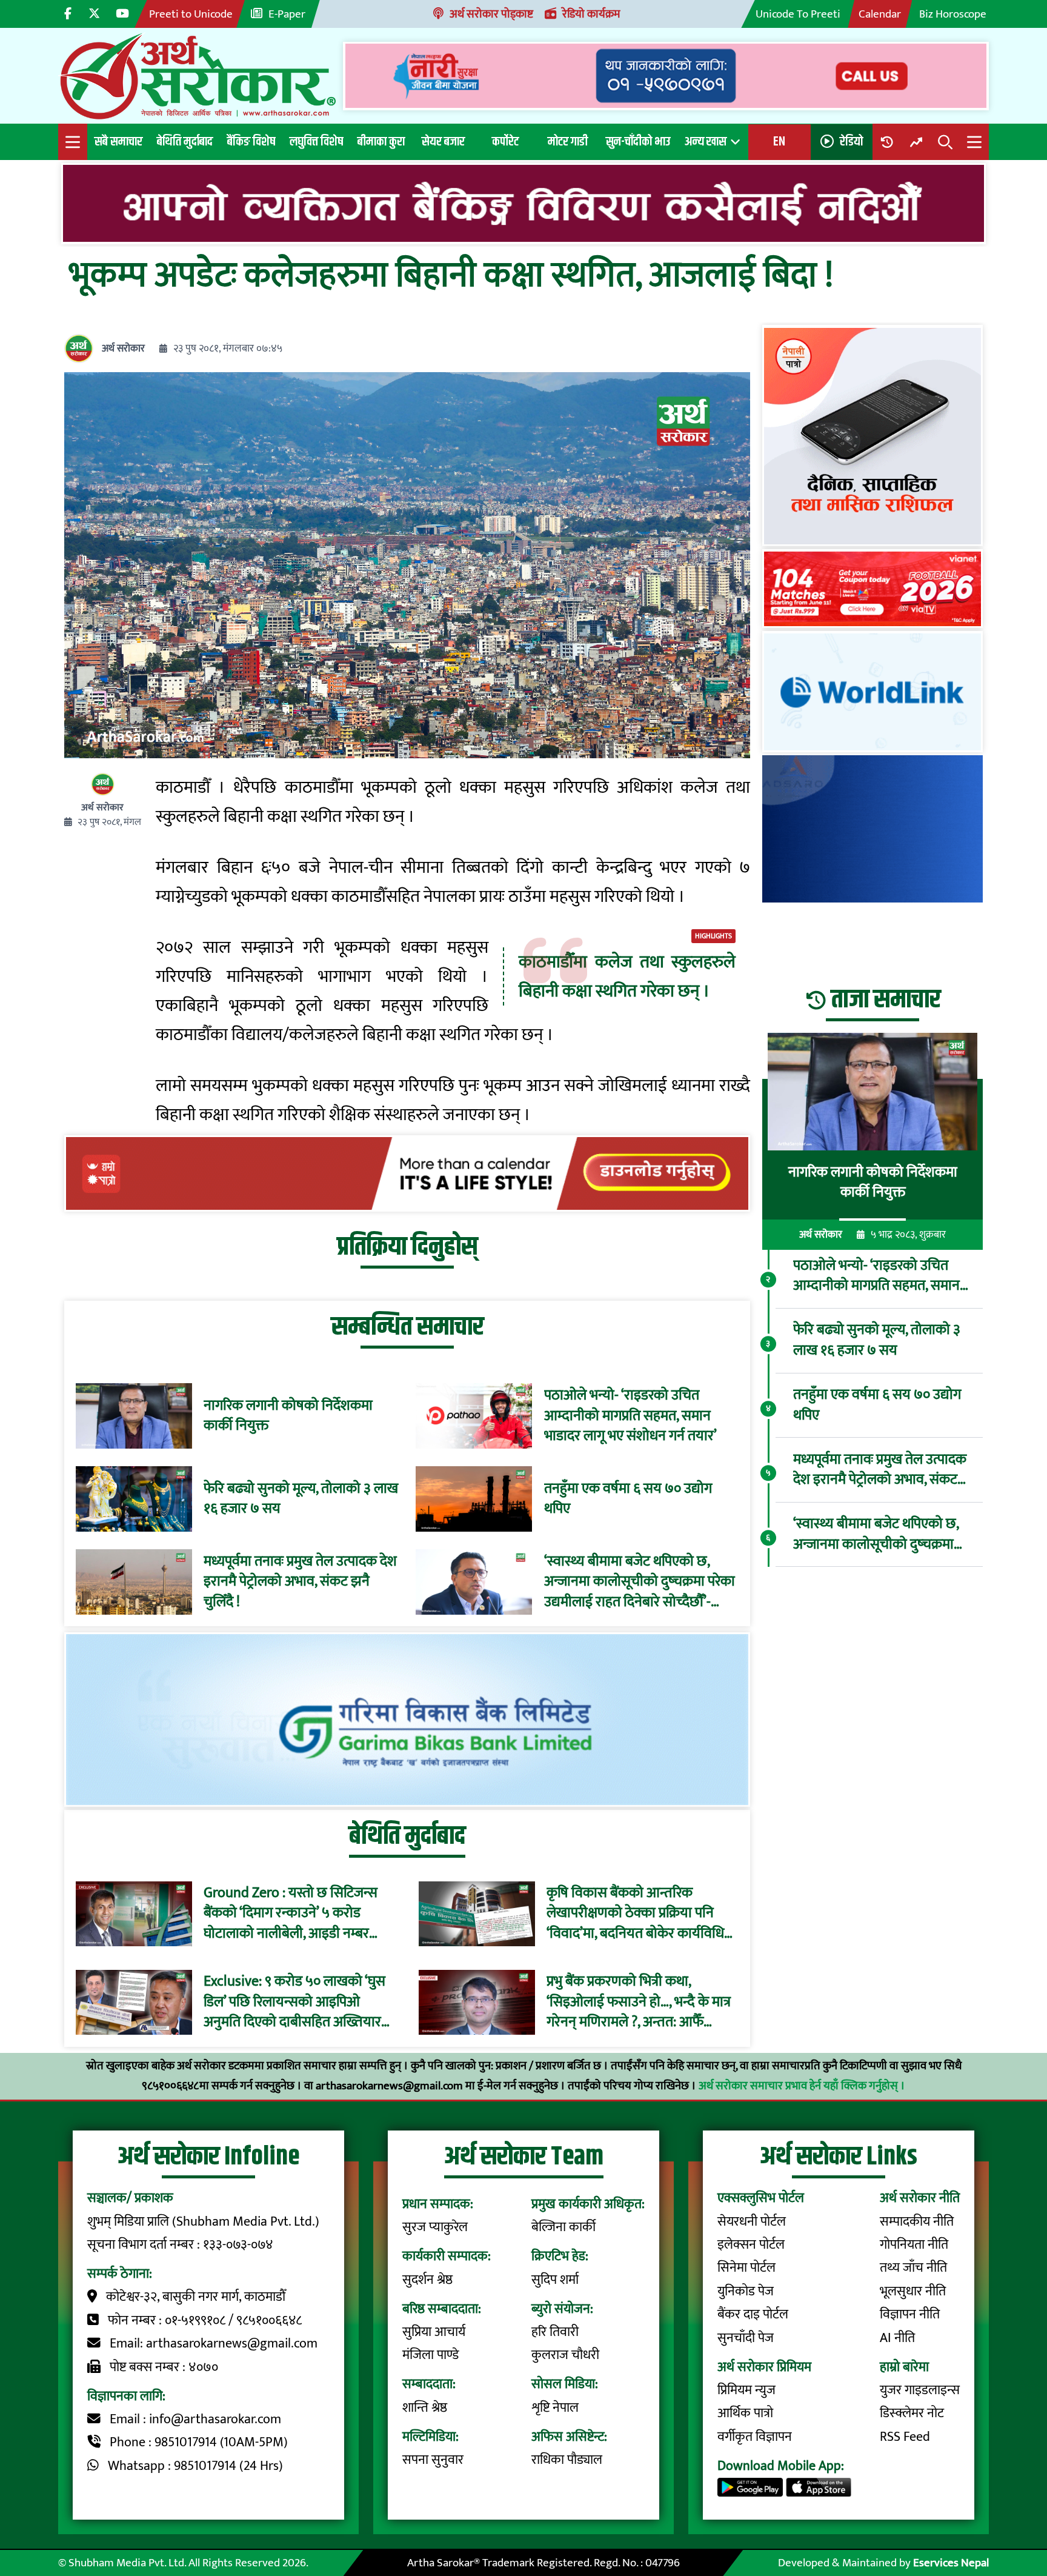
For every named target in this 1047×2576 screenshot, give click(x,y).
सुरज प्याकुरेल (435, 2227)
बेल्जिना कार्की (563, 2227)
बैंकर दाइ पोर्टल (753, 2314)
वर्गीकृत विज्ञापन (755, 2437)
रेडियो (851, 142)
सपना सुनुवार (433, 2460)
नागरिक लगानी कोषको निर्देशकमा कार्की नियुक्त (288, 1416)
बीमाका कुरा (381, 142)
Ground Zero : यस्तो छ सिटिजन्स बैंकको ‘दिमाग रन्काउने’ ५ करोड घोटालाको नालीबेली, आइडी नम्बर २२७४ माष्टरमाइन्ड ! (291, 1914)
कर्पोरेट (505, 142)
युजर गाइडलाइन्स (920, 2390)
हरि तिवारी (555, 2332)
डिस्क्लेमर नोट (912, 2413)
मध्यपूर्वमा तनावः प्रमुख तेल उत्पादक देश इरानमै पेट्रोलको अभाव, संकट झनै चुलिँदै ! (300, 1582)
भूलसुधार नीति (913, 2291)
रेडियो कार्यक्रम (591, 14)
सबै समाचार (118, 142)
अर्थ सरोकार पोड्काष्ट (491, 14)
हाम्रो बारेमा (904, 2367)
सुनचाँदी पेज (746, 2338)
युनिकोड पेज (746, 2291)
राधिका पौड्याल (567, 2460)
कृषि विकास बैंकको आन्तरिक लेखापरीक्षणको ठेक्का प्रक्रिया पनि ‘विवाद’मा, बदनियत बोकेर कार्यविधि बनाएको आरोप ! (635, 1914)
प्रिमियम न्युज (746, 2390)
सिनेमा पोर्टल (746, 2268)
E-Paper (287, 14)
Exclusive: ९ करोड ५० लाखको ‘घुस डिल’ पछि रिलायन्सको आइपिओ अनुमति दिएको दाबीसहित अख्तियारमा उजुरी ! (298, 2003)
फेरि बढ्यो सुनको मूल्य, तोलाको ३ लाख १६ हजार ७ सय (301, 1499)
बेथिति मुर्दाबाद (185, 142)
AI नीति (897, 2338)
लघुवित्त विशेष (316, 142)
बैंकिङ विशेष (251, 142)
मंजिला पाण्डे (430, 2355)
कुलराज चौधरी (565, 2355)
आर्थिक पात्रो (745, 2413)
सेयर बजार (443, 142)
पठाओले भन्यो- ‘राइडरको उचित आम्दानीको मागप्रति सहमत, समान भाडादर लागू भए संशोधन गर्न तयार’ (630, 1416)
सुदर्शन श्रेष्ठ (427, 2280)
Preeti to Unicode (191, 14)
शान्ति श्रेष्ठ (425, 2408)
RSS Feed (905, 2437)
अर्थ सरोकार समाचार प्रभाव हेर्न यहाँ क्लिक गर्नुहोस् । (802, 2086)
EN (779, 142)
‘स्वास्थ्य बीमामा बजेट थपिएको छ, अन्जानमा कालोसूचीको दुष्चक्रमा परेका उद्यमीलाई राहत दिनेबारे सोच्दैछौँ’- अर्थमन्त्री (640, 1582)
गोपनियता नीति (914, 2245)
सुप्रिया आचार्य (434, 2332)
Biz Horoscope (953, 14)
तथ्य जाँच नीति (913, 2268)
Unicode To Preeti (798, 14)
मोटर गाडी (568, 142)
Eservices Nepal (951, 2563)
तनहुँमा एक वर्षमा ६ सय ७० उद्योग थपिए (628, 1499)
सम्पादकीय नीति (917, 2222)
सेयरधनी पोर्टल (752, 2222)
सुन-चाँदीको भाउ (638, 142)
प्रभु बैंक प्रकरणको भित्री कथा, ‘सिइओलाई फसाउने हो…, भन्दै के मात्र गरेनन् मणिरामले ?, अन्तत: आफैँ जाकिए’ (639, 2003)
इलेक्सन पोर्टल (751, 2245)
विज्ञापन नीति (910, 2314)
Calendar (880, 14)
